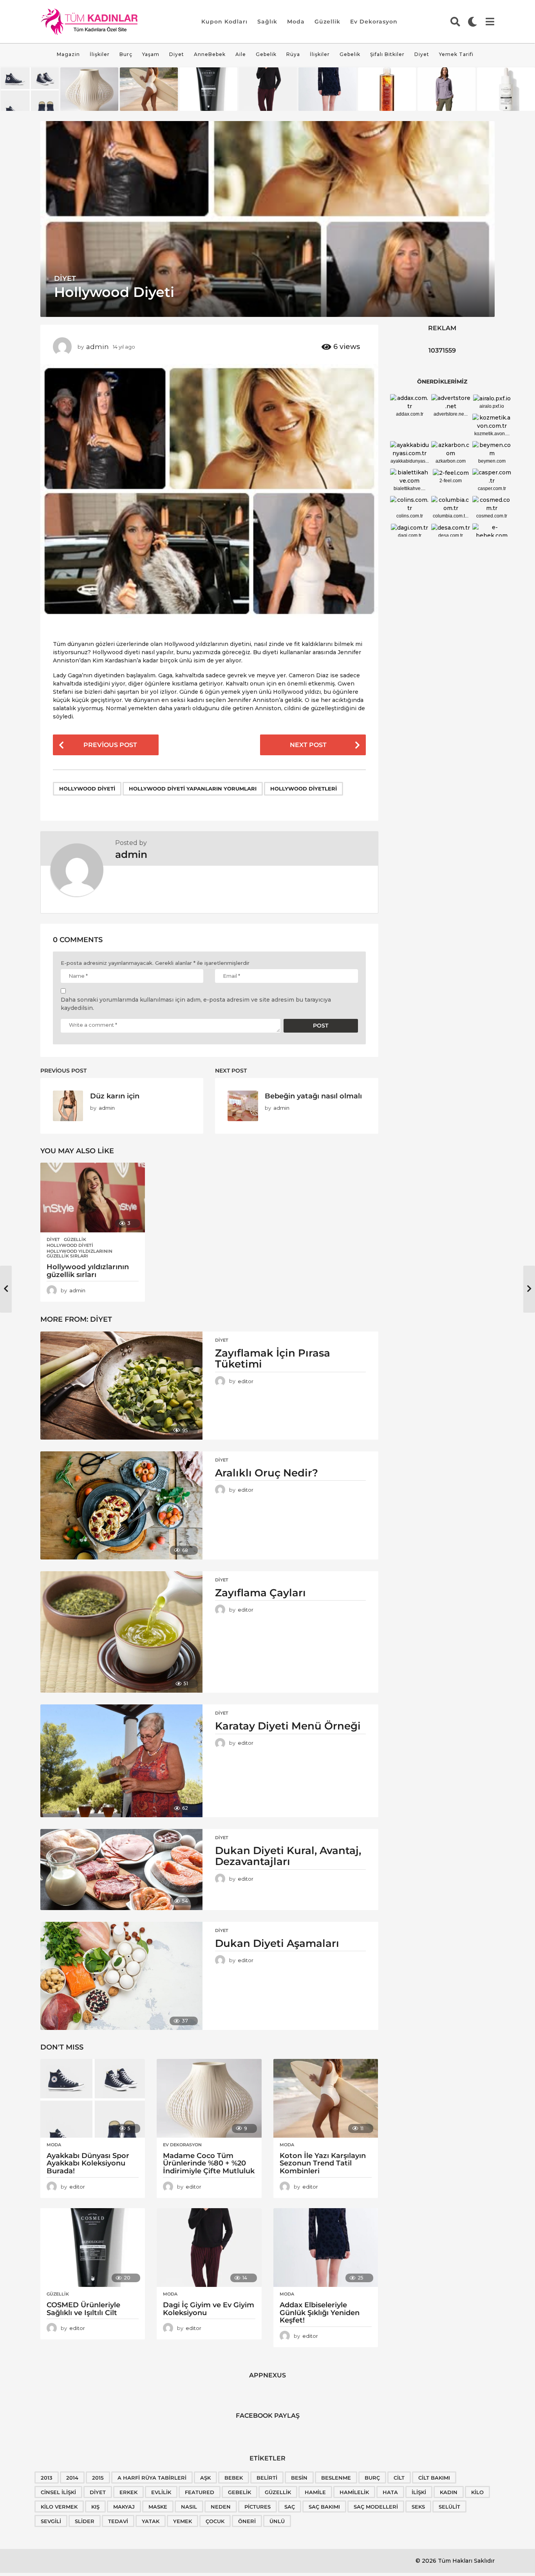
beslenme (336, 2478)
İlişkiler (100, 54)
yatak (151, 2521)
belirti (267, 2478)
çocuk (215, 2521)
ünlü (277, 2521)
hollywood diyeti (87, 789)
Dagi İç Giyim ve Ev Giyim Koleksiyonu (209, 2309)
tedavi (118, 2521)
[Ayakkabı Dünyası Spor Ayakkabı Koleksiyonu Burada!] (93, 2098)
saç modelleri (376, 2507)
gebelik (239, 2492)
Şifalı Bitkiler (387, 54)
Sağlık (267, 22)
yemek (183, 2521)
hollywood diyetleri (304, 789)
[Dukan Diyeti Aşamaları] (121, 1976)
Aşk (205, 2478)
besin (299, 2478)
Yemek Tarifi (456, 54)
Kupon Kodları (224, 22)
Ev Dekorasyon (374, 22)
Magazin (68, 54)
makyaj (124, 2507)
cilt (399, 2478)
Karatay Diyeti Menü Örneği (288, 1726)
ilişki (419, 2492)
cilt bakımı (434, 2478)
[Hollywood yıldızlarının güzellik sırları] (93, 1198)
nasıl (189, 2507)
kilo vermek (59, 2507)
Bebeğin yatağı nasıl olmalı (313, 1096)
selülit (449, 2507)
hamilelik (354, 2492)
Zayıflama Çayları (260, 1593)
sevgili (51, 2521)
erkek (128, 2492)
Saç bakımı (324, 2507)
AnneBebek (210, 54)
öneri (247, 2521)
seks (418, 2507)
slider (85, 2521)
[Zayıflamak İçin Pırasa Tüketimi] (121, 1386)
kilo (477, 2492)
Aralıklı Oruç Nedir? (267, 1473)
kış (95, 2507)
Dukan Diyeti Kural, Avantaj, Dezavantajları (288, 1856)
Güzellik (327, 22)
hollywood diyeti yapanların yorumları (193, 789)
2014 (72, 2478)
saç (290, 2507)
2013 (47, 2478)
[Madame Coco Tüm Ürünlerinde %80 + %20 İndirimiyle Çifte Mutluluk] (209, 2098)
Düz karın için (115, 1096)
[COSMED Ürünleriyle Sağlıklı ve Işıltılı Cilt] (93, 2248)
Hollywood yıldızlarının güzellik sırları (80, 1254)
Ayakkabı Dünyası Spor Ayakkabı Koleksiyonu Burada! (88, 2164)
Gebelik (266, 54)
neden (221, 2507)
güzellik (278, 2492)
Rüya (293, 54)
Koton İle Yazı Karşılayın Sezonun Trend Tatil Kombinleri (323, 2164)
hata (390, 2492)
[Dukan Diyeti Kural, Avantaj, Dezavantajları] (121, 1870)
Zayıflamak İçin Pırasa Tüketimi (273, 1359)
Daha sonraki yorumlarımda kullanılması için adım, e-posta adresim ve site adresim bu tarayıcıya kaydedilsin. (196, 1004)
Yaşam (151, 54)
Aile (241, 54)
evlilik (161, 2492)
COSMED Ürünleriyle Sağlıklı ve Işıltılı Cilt (83, 2309)
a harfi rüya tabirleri (152, 2478)
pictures (258, 2507)
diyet (98, 2492)
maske (158, 2507)
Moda (296, 22)
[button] (455, 22)
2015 (98, 2478)
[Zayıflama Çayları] (121, 1632)
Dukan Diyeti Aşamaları (277, 1943)
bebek (234, 2478)
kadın (449, 2492)
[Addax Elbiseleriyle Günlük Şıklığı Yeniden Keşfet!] (326, 2248)
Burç (126, 54)
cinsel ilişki (58, 2492)
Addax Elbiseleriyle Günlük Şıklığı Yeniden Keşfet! (320, 2313)
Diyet (177, 54)
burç (372, 2478)
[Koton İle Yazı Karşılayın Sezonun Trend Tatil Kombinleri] (326, 2098)
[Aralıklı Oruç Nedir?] (121, 1505)
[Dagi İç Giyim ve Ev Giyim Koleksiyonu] (209, 2248)
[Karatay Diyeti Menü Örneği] (121, 1761)
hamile (315, 2492)
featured (200, 2492)
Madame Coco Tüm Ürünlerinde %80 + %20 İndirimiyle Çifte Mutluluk (209, 2164)
